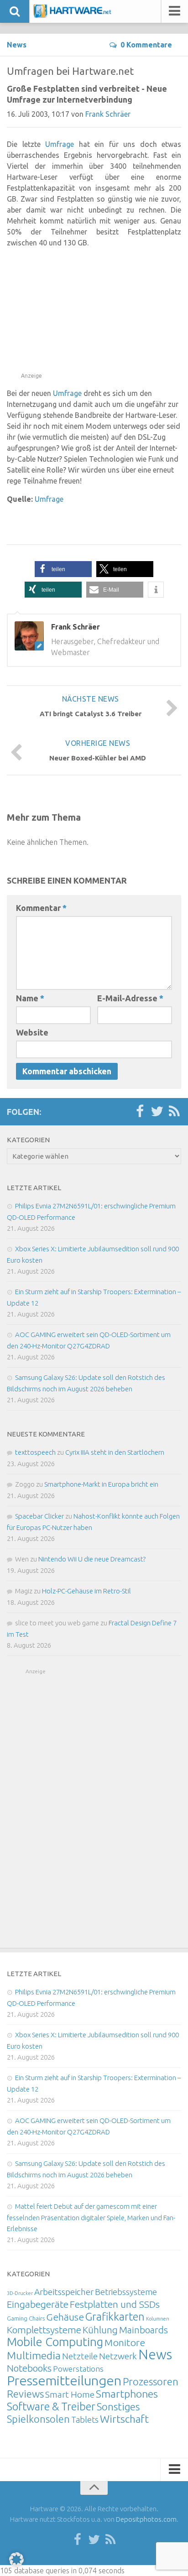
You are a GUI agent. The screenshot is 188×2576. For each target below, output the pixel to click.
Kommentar (41, 908)
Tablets (85, 2420)
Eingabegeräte (38, 2304)
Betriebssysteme (126, 2292)
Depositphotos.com (146, 2519)
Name (30, 998)
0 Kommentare (146, 45)
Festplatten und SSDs (115, 2304)
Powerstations (78, 2369)
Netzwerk (118, 2356)
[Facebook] (140, 1112)
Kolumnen (158, 2319)
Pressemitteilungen (64, 2380)
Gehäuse (65, 2317)
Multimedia (34, 2355)
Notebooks (29, 2368)
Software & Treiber (51, 2406)
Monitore (125, 2342)
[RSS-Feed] (174, 1112)
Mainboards (144, 2330)
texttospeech (35, 1452)
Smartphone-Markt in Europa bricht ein (101, 1484)
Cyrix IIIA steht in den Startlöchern (115, 1452)
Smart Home (70, 2394)
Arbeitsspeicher (64, 2292)
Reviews (25, 2394)
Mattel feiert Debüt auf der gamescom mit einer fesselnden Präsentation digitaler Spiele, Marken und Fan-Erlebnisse (91, 2217)
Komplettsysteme (44, 2330)
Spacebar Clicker (39, 1516)
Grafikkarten (115, 2316)
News (17, 45)
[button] (63, 569)
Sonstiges (118, 2407)
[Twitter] (157, 1112)
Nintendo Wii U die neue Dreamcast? (92, 1559)
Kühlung (100, 2330)
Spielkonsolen (38, 2419)
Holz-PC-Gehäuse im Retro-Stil (86, 1591)
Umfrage (60, 144)
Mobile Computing (55, 2342)
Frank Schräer (108, 114)
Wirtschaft (124, 2419)
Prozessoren (151, 2381)
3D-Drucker (20, 2293)
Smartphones (127, 2394)
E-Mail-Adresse (130, 998)
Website (32, 1032)
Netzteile (80, 2356)
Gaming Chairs (26, 2318)
